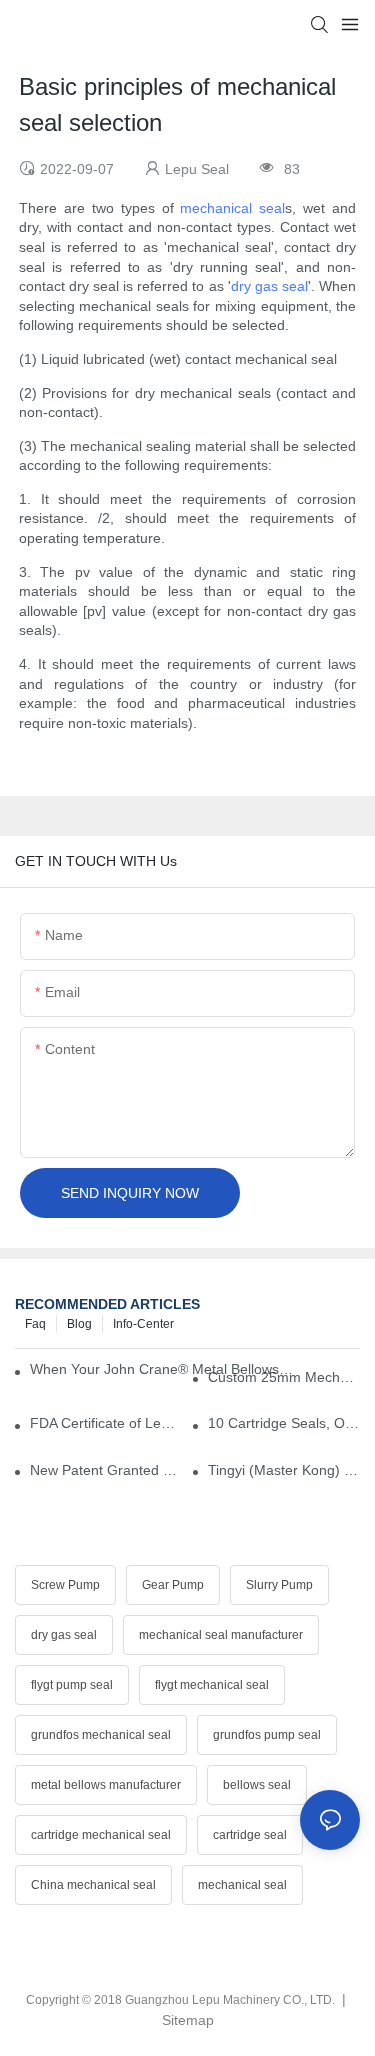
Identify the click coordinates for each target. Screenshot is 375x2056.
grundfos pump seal (267, 1735)
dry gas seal (269, 286)
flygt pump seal (72, 1685)
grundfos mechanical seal (101, 1735)
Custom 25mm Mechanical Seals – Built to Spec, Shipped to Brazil (284, 1377)
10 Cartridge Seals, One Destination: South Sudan (284, 1423)
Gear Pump (173, 1585)
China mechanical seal (93, 1885)
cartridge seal (250, 1835)
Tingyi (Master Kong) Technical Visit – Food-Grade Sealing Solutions (284, 1470)
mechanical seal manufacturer (221, 1635)
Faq (35, 1324)
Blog (79, 1324)
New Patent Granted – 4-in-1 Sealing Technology (106, 1470)
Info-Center (143, 1324)
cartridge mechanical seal (101, 1835)
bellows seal (257, 1785)
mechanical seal (232, 208)
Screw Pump (65, 1585)
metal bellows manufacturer (106, 1785)
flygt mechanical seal (212, 1685)
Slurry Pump (279, 1585)
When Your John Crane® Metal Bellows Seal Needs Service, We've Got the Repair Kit (161, 1369)
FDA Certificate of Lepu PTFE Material (106, 1423)
